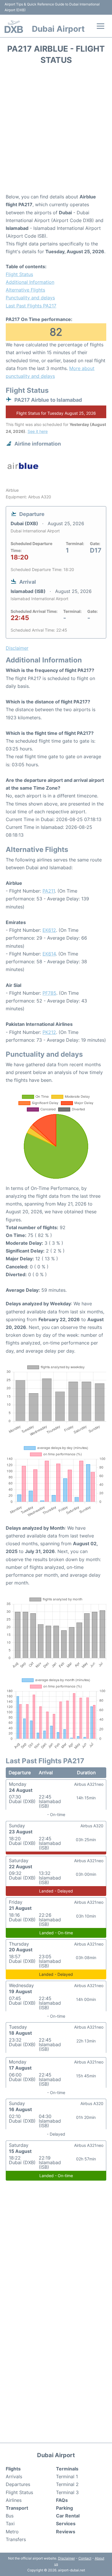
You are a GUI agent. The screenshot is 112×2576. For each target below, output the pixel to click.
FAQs (62, 2500)
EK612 (49, 930)
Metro (12, 2532)
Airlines (14, 2500)
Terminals (67, 2469)
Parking (64, 2508)
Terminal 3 (67, 2492)
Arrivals (14, 2477)
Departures (18, 2484)
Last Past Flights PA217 (31, 306)
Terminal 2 (67, 2484)
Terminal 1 (67, 2477)
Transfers (16, 2539)
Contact (85, 2558)
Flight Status (19, 274)
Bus (10, 2516)
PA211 (49, 891)
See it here (38, 431)
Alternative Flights (25, 290)
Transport (17, 2508)
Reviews (66, 2532)
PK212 (49, 1032)
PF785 (49, 993)
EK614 (49, 954)
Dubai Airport (58, 29)
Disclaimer (66, 2558)
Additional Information (30, 282)
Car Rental (68, 2516)
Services (66, 2524)
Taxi (10, 2524)
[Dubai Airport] (14, 27)
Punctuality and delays (30, 298)
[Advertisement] (56, 131)
